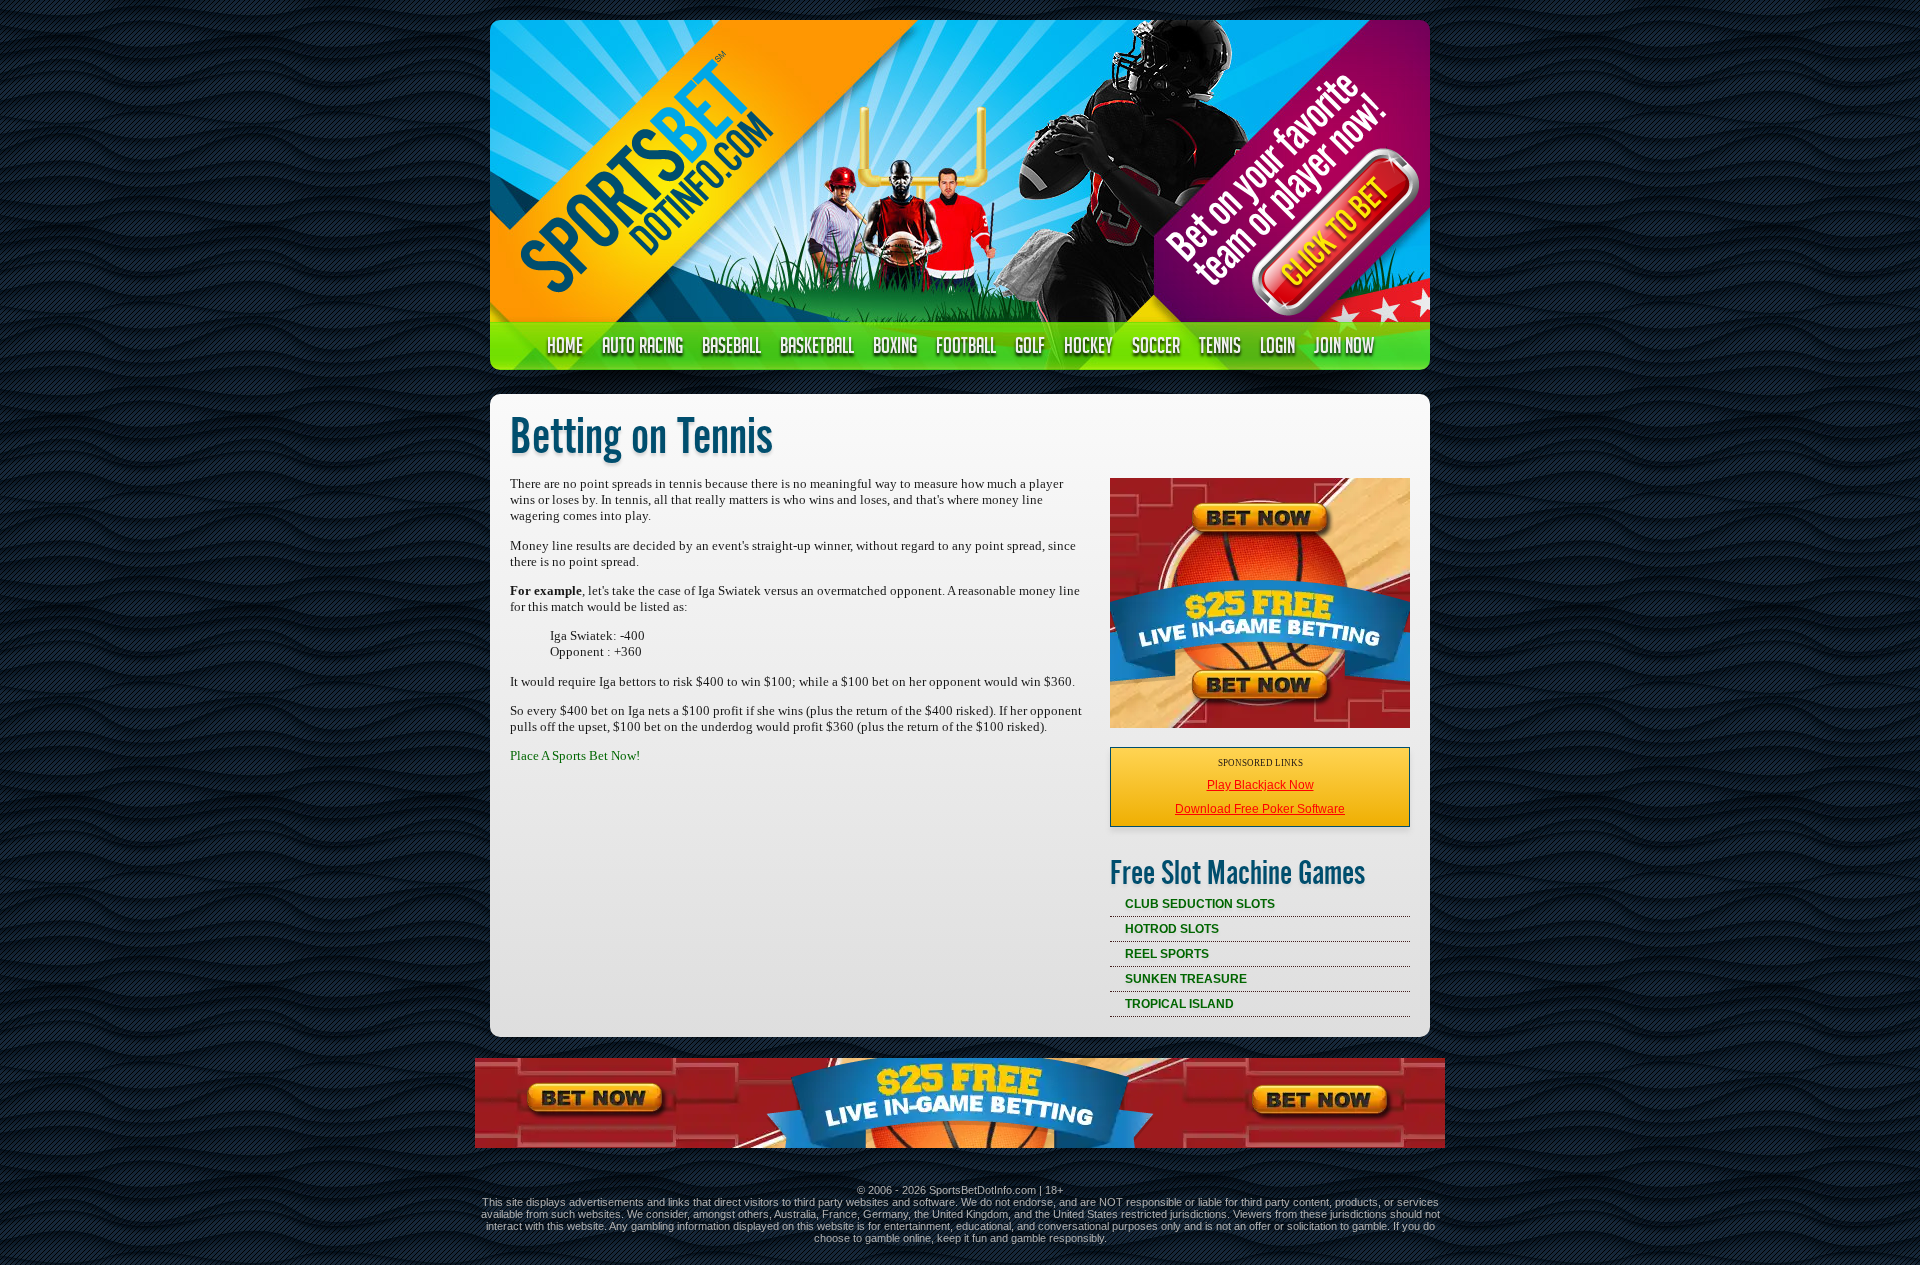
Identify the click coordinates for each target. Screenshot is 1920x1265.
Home (565, 348)
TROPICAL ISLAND (1179, 1004)
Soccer (1156, 348)
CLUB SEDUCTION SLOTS (1200, 904)
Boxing (895, 348)
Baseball (731, 348)
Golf (1030, 348)
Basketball (817, 348)
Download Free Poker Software (1260, 809)
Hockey (1088, 348)
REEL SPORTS (1167, 954)
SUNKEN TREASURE (1186, 979)
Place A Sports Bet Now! (575, 755)
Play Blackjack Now (1260, 785)
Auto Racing (642, 348)
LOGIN (1277, 348)
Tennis (1220, 348)
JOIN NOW (1344, 348)
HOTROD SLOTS (1172, 929)
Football (966, 348)
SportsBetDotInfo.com (982, 1190)
